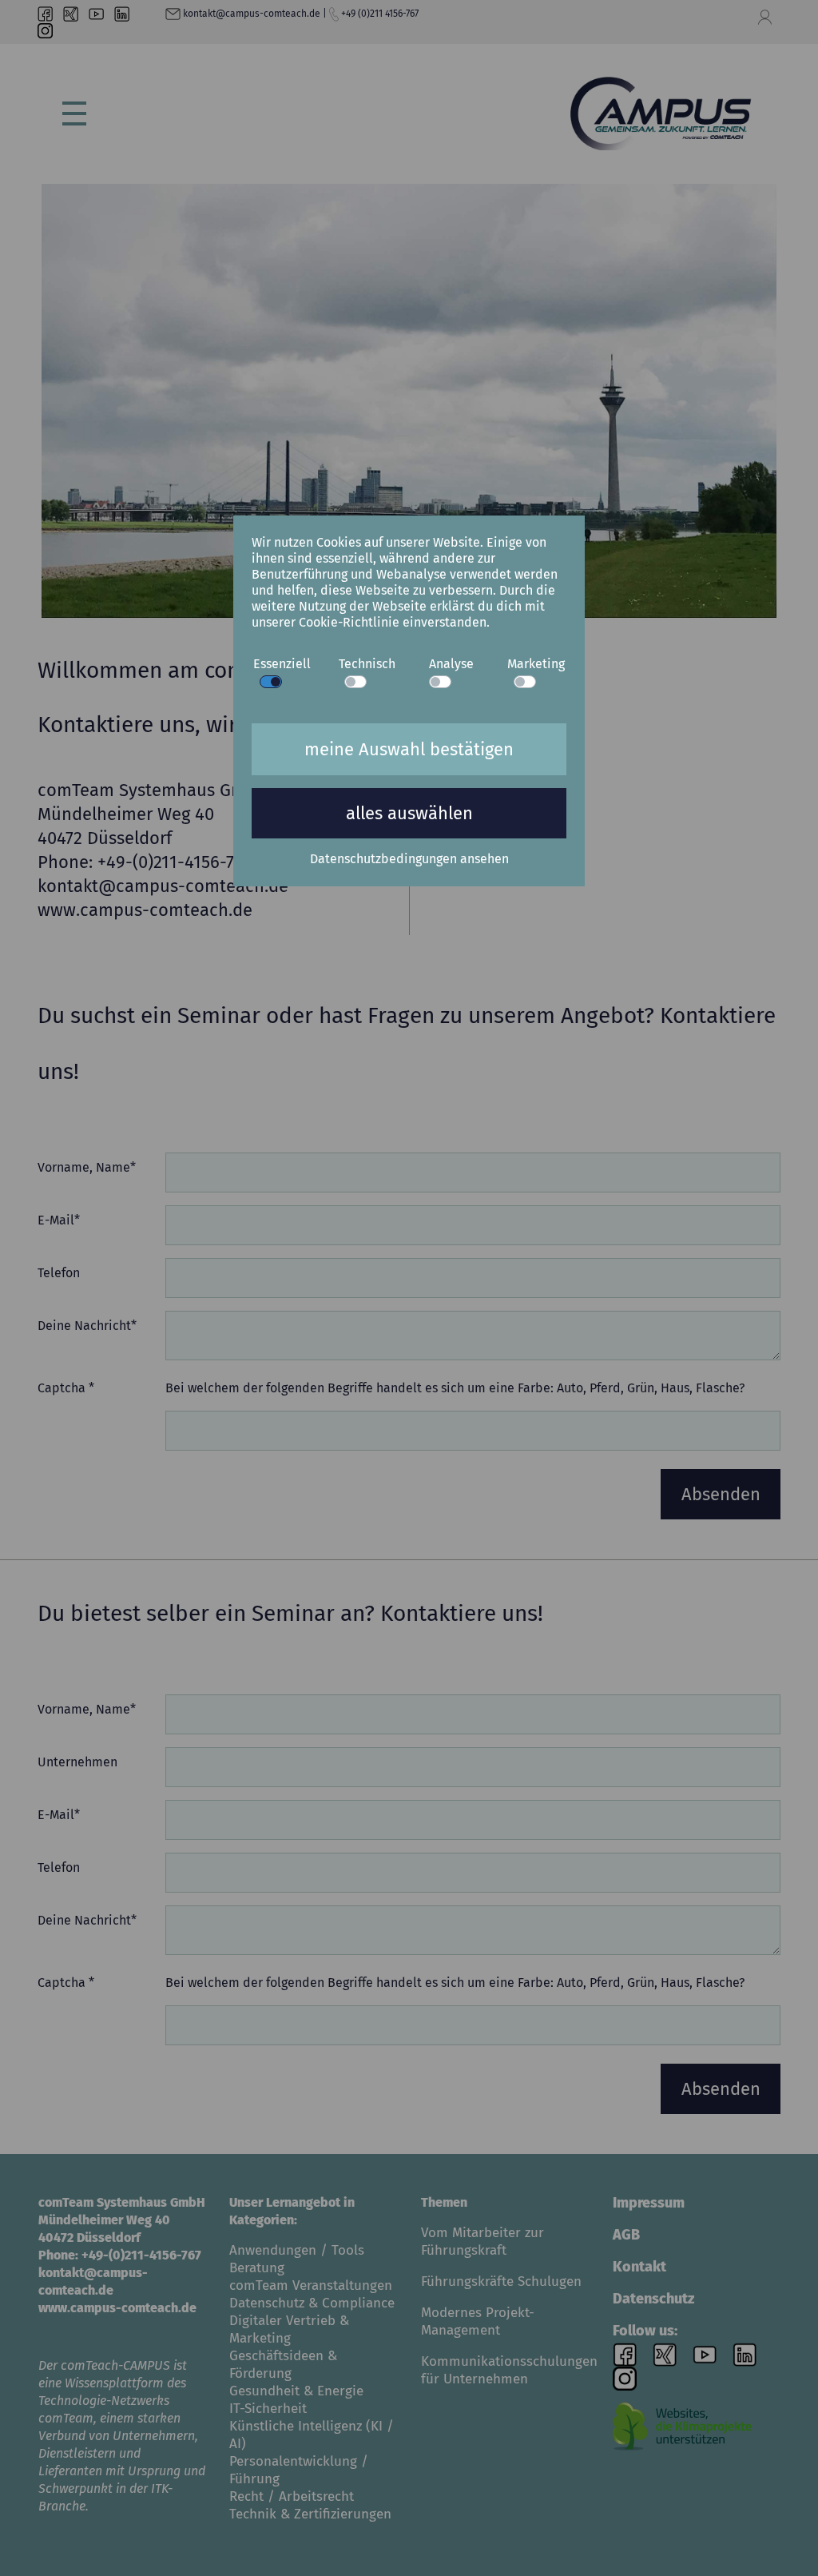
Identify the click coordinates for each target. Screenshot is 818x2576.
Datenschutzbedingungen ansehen (409, 859)
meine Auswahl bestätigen (409, 749)
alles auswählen (409, 813)
